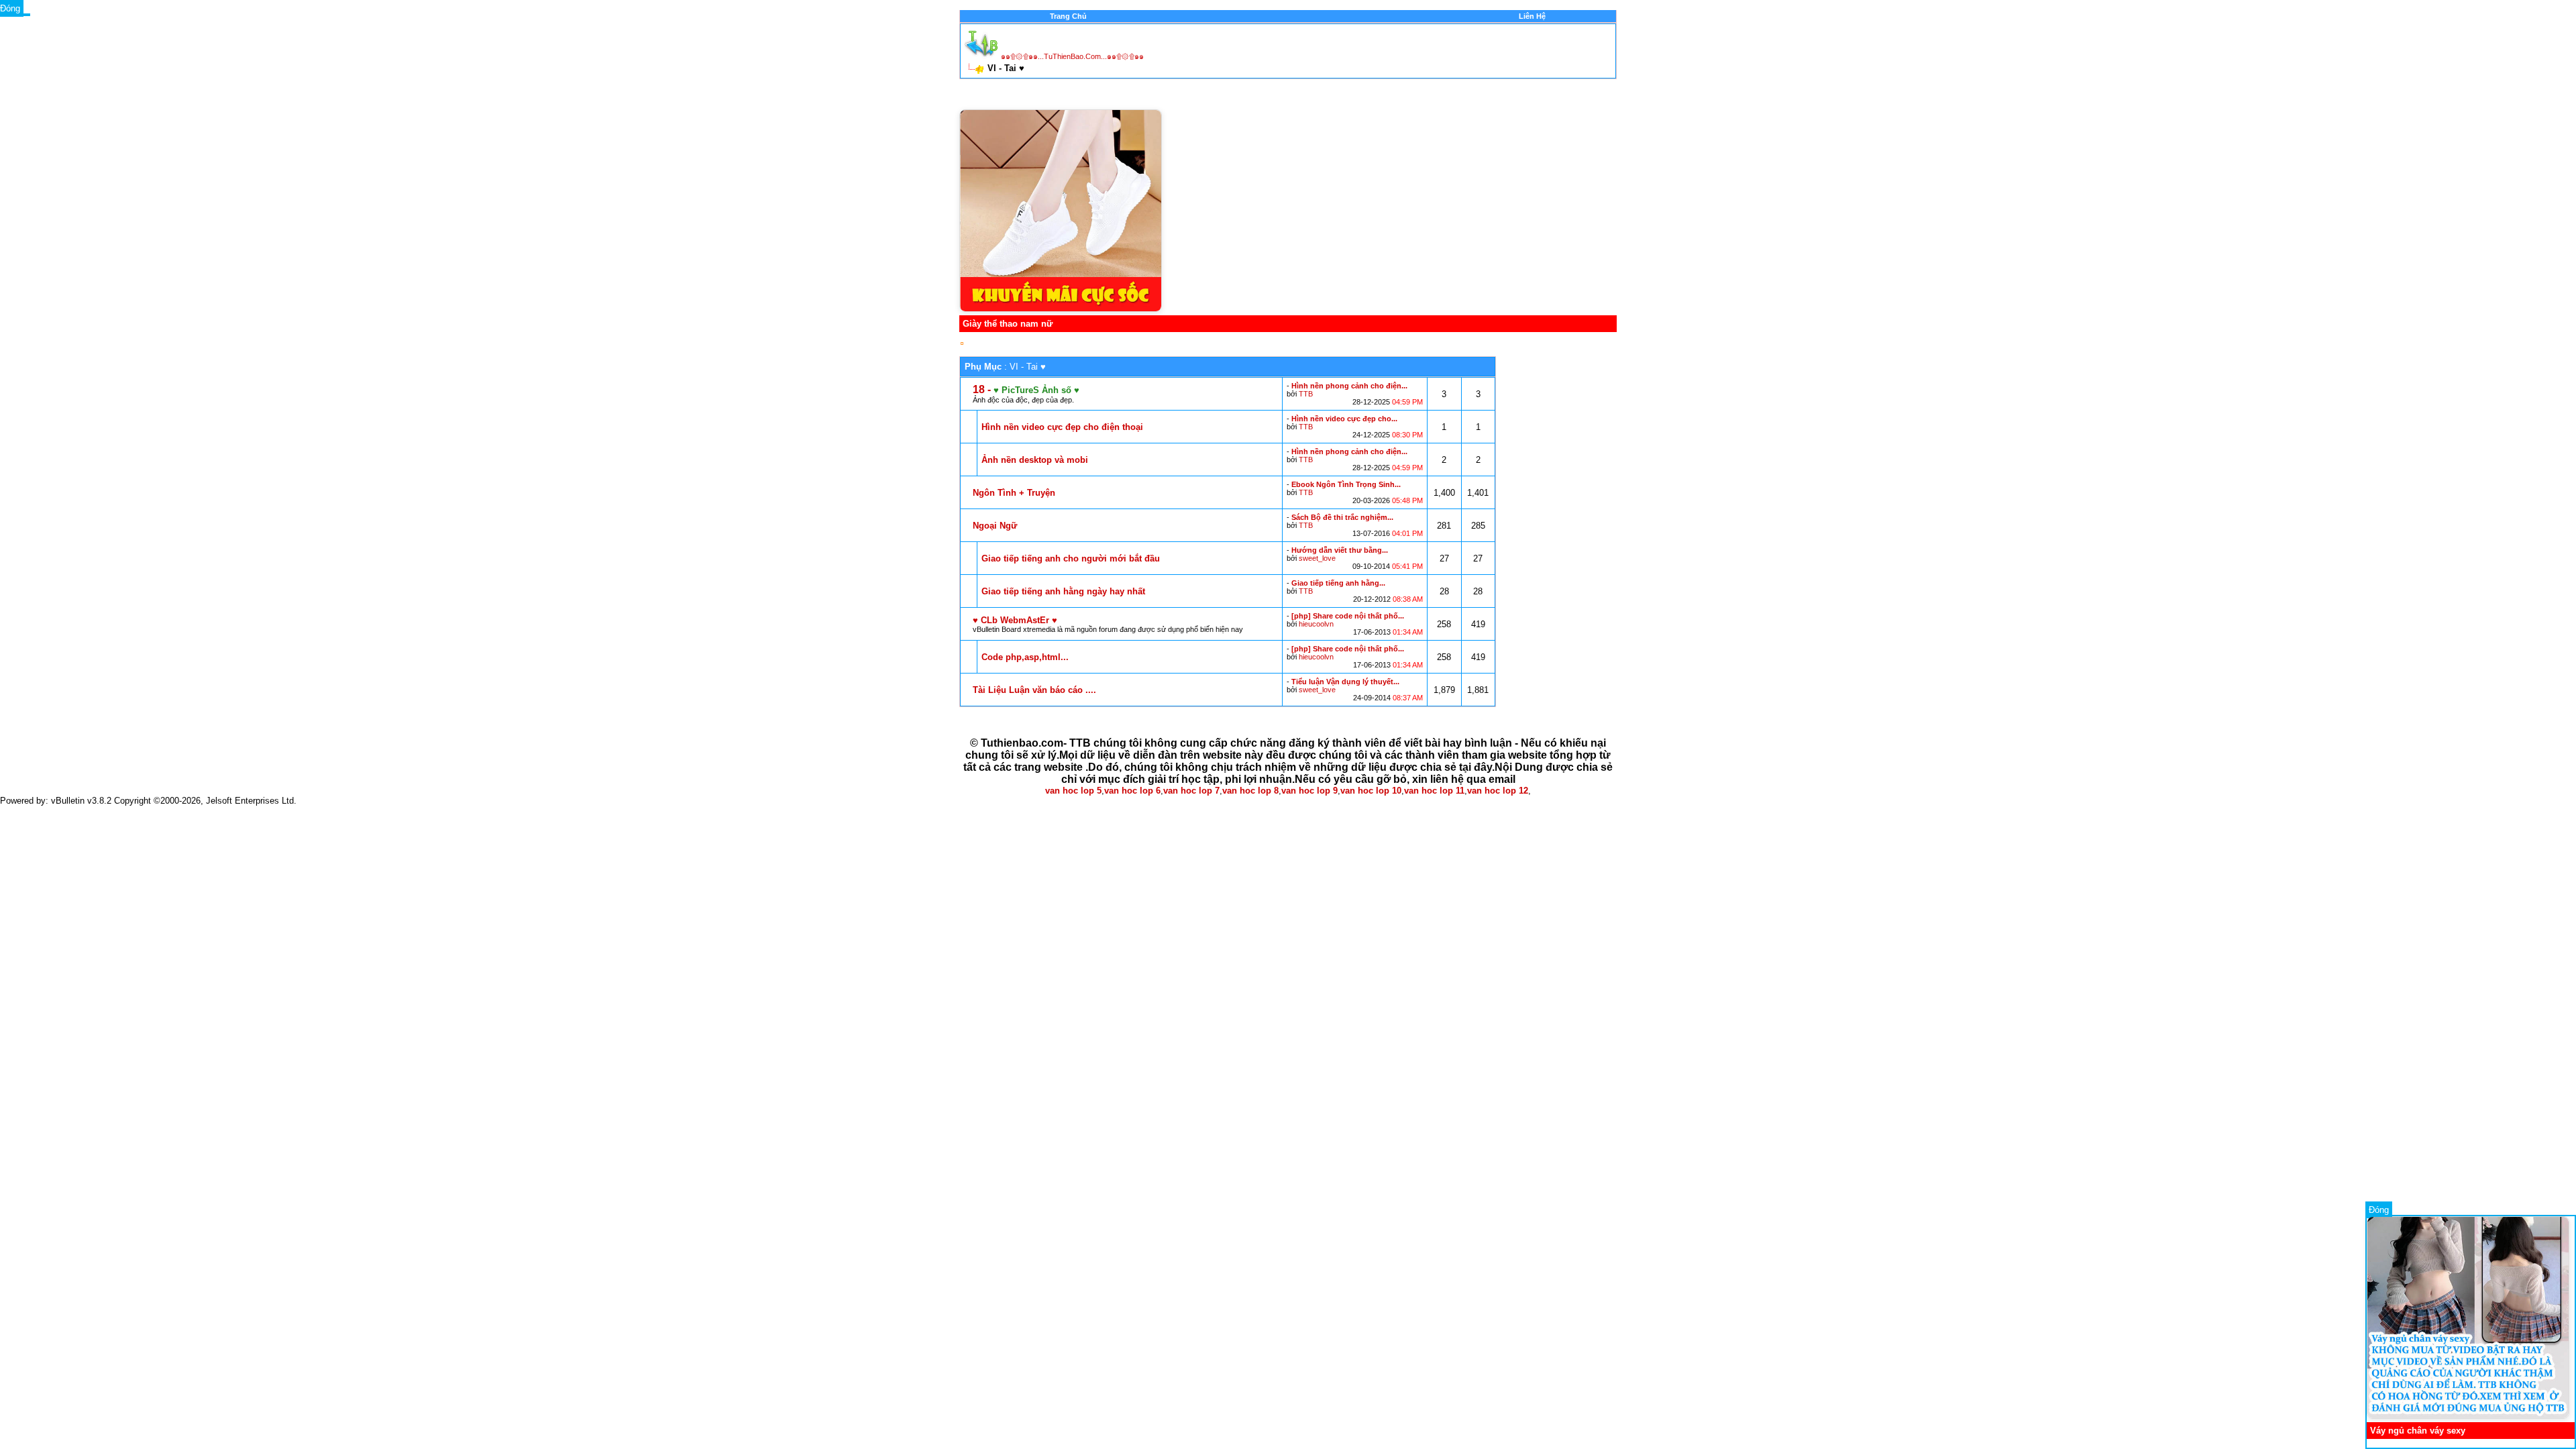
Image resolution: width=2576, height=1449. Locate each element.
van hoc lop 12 (1498, 791)
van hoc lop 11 (1434, 791)
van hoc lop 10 (1371, 791)
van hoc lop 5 (1073, 791)
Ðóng (2379, 1210)
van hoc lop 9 (1309, 791)
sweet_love (1317, 558)
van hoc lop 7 (1191, 791)
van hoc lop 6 (1132, 791)
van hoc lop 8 (1250, 791)
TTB (1306, 394)
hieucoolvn (1316, 624)
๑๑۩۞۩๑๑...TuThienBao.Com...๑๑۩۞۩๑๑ (1072, 56)
